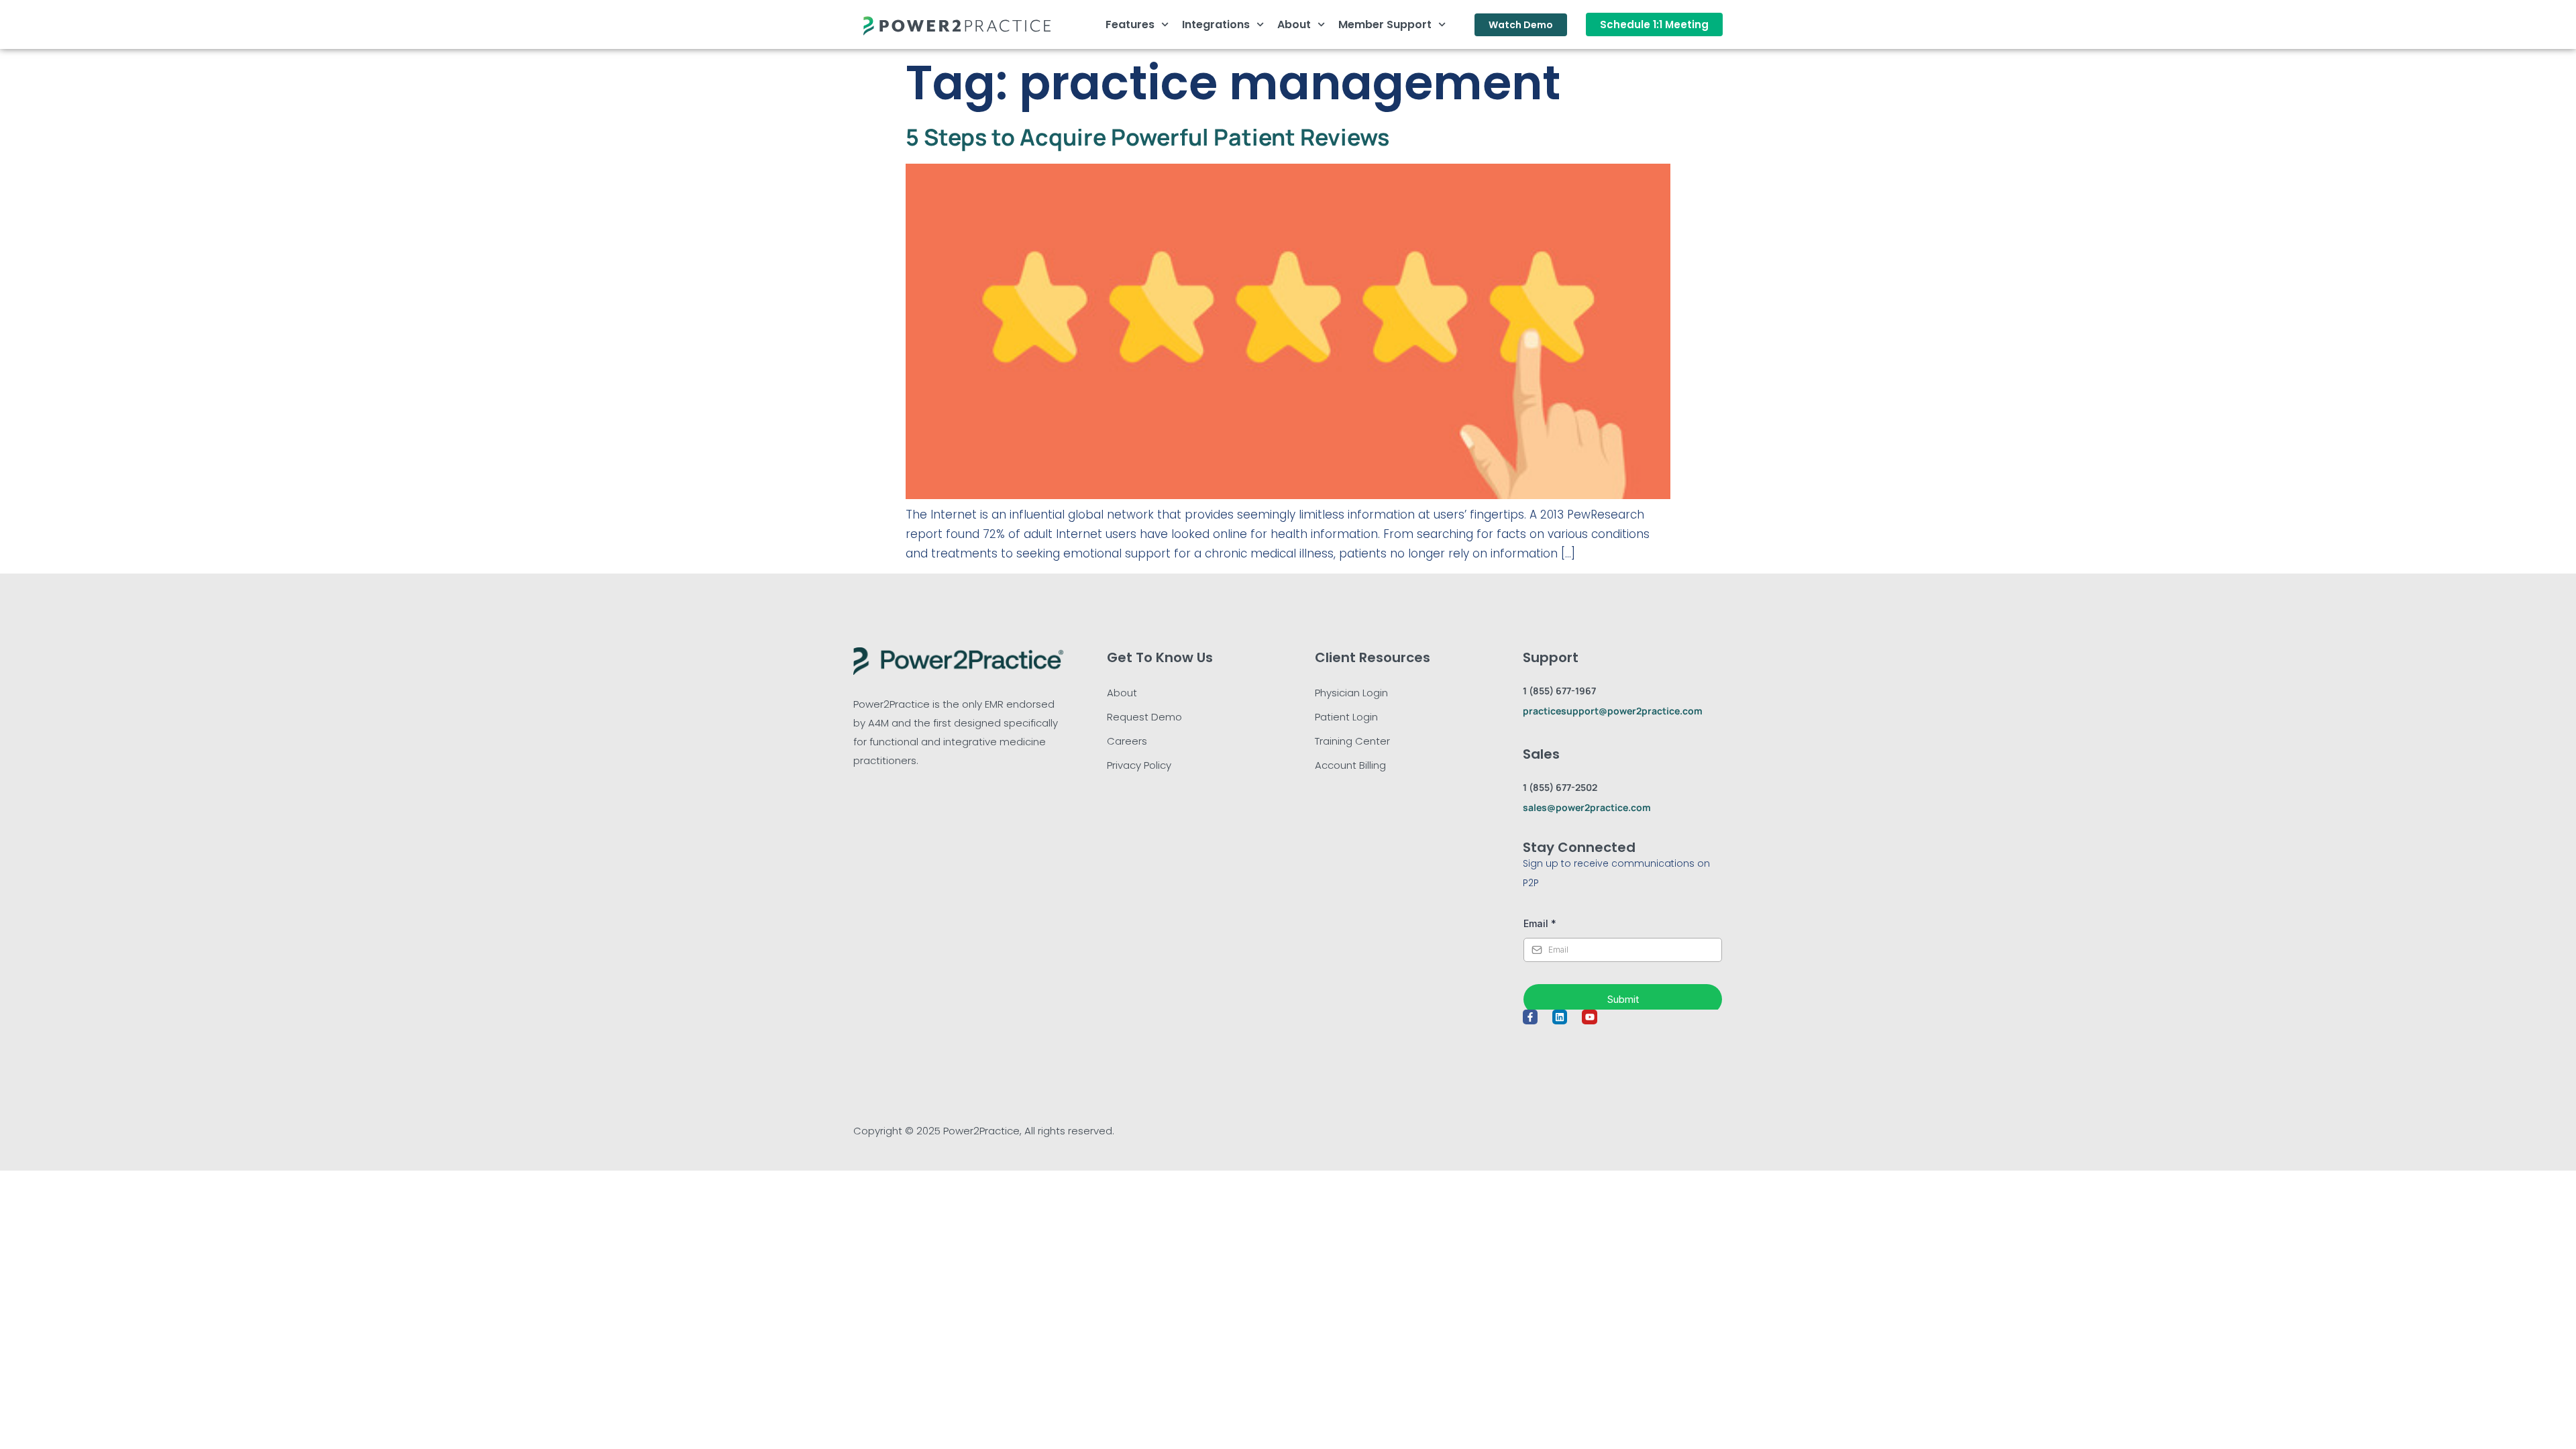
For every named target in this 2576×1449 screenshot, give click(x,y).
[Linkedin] (1560, 1017)
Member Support (1385, 24)
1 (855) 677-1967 (1559, 691)
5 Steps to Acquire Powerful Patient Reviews (1147, 137)
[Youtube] (1589, 1017)
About (1294, 24)
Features (1130, 24)
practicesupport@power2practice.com (1613, 711)
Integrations (1216, 24)
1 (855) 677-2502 (1560, 787)
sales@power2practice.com (1587, 807)
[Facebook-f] (1530, 1017)
